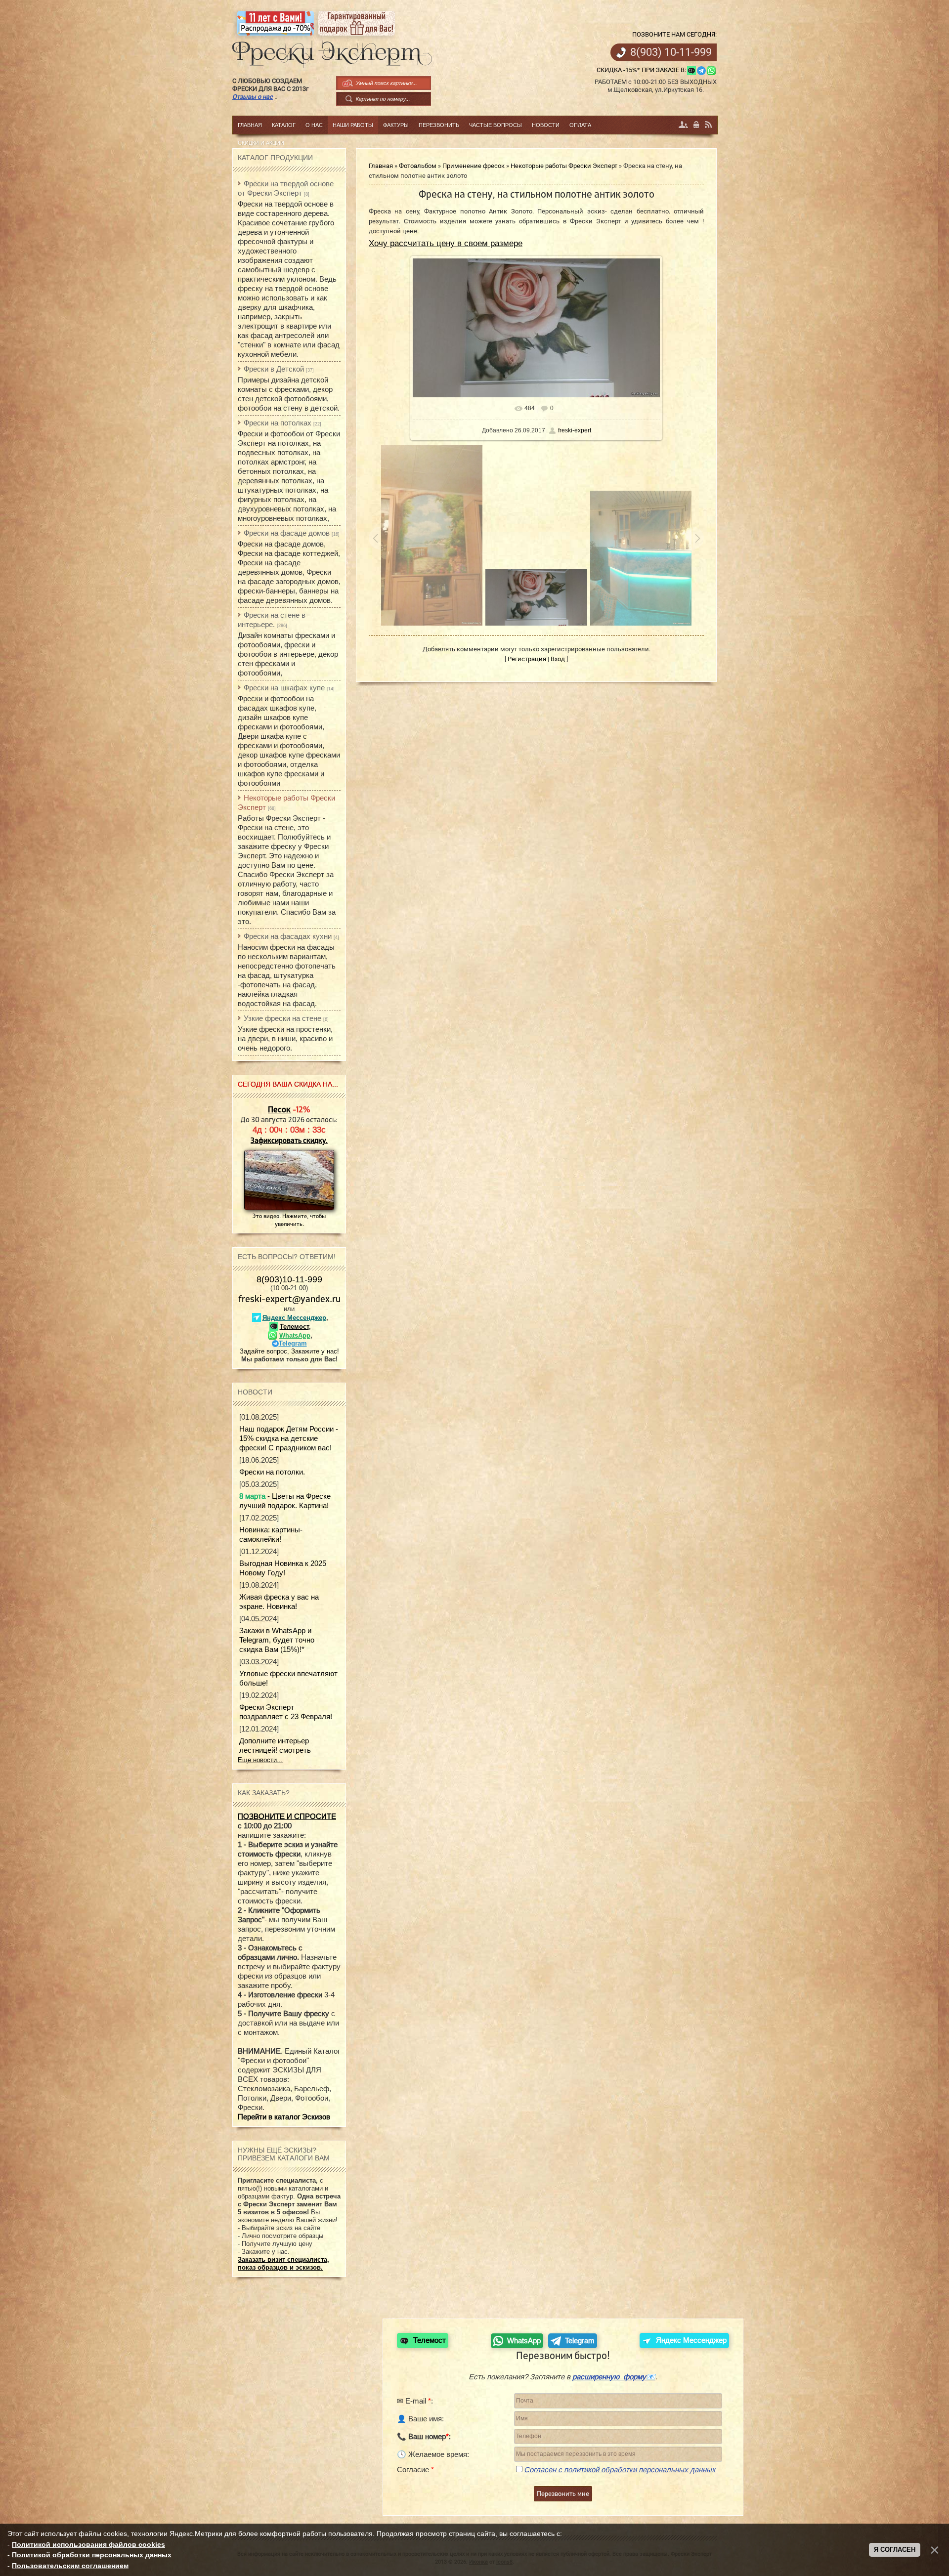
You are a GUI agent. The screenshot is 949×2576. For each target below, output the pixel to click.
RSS (709, 125)
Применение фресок (474, 166)
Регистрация (684, 125)
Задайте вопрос (263, 1351)
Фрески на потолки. (272, 1472)
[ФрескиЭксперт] (327, 51)
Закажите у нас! (315, 1351)
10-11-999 (671, 52)
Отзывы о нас (253, 97)
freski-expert (575, 430)
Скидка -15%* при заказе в (641, 70)
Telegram (293, 1343)
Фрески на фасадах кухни (288, 936)
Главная (381, 166)
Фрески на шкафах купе (284, 688)
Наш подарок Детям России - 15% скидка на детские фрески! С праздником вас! (289, 1438)
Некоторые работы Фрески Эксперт (564, 166)
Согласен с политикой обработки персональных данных (620, 2470)
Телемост (294, 1327)
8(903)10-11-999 (289, 1279)
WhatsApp (295, 1335)
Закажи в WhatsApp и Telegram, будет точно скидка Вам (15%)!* (277, 1640)
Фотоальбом (418, 166)
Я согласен (895, 2550)
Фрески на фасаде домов (287, 533)
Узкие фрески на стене (282, 1018)
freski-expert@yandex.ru (289, 1299)
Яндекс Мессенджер (294, 1318)
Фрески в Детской (274, 369)
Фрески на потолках (278, 423)
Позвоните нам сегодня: (674, 34)
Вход (697, 125)
